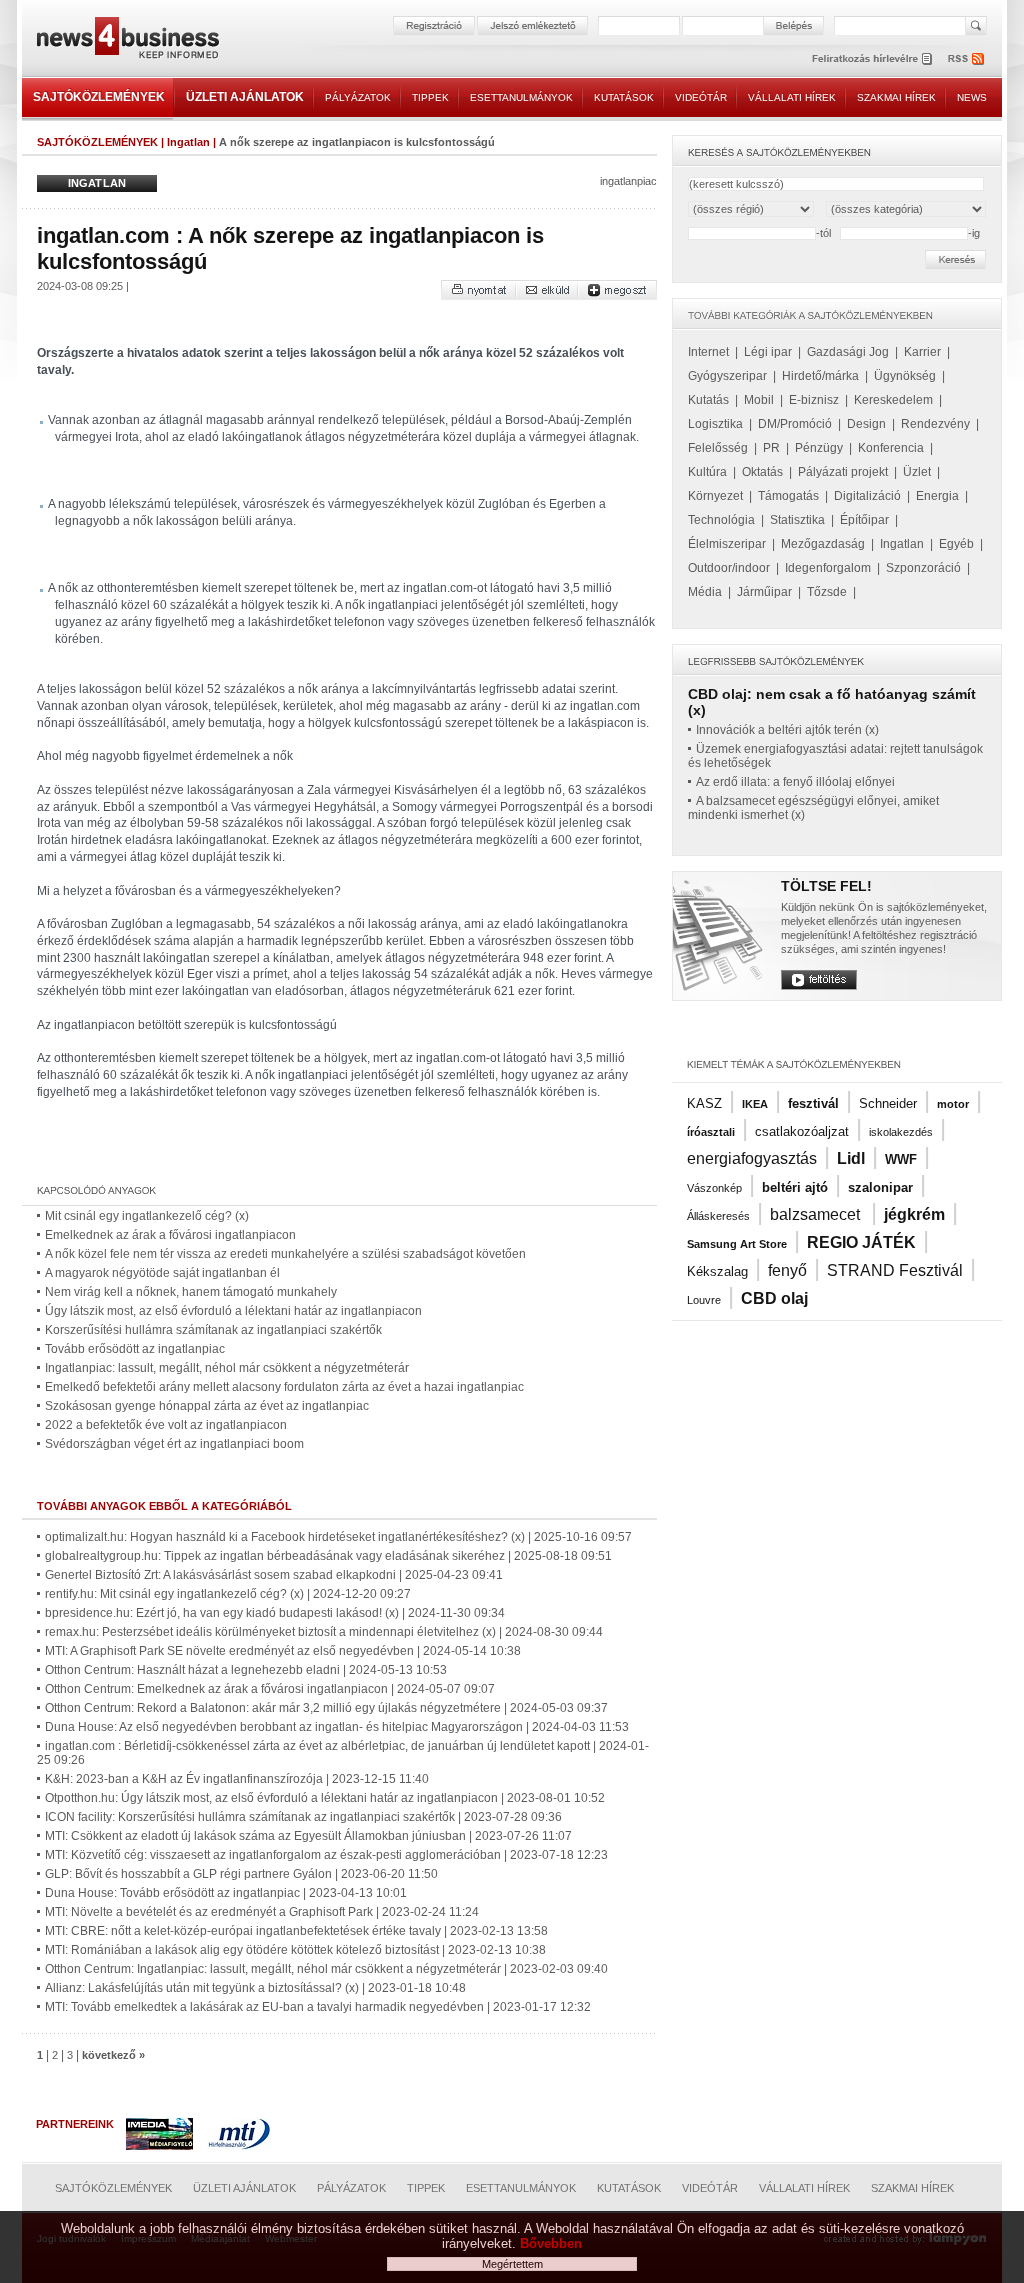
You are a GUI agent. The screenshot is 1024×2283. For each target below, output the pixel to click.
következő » (113, 2055)
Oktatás (762, 472)
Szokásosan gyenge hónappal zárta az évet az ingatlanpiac (207, 1406)
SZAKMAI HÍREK (896, 97)
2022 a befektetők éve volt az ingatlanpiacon (166, 1425)
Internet (708, 352)
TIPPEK (430, 97)
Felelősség (718, 448)
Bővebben (551, 2243)
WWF (901, 1159)
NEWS (972, 97)
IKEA (755, 1104)
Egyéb (956, 544)
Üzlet (917, 472)
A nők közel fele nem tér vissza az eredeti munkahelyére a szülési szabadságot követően (285, 1254)
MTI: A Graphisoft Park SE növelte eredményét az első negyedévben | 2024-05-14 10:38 (283, 1651)
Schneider (888, 1103)
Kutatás (708, 400)
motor (953, 1104)
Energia (937, 496)
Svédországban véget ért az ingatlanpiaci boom (174, 1444)
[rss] (967, 58)
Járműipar (764, 592)
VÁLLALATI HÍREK (792, 97)
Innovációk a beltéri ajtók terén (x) (787, 730)
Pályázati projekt (843, 472)
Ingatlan (188, 142)
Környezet (715, 496)
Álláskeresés (718, 1216)
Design (866, 424)
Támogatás (788, 496)
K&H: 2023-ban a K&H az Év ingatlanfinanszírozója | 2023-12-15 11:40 (237, 1779)
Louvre (704, 1300)
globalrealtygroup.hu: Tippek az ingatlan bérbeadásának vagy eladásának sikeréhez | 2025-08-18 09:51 (328, 1556)
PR (771, 448)
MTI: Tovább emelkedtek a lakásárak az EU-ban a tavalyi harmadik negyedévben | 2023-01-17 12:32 (318, 2007)
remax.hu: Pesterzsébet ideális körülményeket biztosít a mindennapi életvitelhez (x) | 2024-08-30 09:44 (324, 1632)
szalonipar (880, 1187)
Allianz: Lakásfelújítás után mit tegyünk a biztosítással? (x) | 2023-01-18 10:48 (255, 1988)
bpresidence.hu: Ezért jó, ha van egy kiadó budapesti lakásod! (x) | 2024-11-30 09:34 (275, 1613)
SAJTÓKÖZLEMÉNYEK (99, 97)
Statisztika (797, 520)
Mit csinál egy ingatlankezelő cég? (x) (147, 1216)
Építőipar (864, 520)
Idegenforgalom (828, 568)
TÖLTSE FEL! (826, 886)
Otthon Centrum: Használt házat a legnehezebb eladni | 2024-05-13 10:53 (246, 1670)
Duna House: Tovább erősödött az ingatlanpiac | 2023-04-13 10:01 (226, 1893)
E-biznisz (814, 400)
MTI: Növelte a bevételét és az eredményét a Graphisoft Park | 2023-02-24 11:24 (262, 1912)
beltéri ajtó (795, 1187)
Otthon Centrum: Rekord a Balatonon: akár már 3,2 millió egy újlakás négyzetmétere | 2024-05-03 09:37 (326, 1708)
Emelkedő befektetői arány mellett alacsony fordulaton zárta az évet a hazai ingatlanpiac (284, 1387)
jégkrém (914, 1214)
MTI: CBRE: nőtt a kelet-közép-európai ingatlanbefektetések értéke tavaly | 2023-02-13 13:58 (296, 1931)
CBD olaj (774, 1298)
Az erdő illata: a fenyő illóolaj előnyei (795, 782)
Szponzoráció (923, 568)
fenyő (787, 1270)
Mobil (759, 400)
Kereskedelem (893, 400)
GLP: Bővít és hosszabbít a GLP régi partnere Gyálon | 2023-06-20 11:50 (241, 1874)
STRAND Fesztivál (895, 1270)
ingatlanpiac (628, 181)
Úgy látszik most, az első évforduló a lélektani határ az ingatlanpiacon (233, 1311)
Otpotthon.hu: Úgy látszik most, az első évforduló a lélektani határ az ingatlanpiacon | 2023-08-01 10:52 (325, 1798)
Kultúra (707, 472)
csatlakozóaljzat (802, 1131)
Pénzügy (819, 448)
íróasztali (711, 1132)
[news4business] (127, 40)
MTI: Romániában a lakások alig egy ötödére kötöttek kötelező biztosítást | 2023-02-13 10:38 (295, 1950)
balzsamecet (817, 1214)
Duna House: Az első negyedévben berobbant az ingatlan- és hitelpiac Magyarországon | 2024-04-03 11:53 (337, 1727)
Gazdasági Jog (848, 352)
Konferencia (891, 448)
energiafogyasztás (752, 1158)
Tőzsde (827, 592)
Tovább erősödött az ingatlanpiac (135, 1349)
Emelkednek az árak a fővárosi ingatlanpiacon (170, 1235)
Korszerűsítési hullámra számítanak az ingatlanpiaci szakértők (213, 1330)
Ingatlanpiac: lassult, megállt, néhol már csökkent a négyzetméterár (227, 1368)
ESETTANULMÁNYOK (521, 97)
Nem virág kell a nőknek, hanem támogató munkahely (191, 1292)
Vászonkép (714, 1188)
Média (705, 592)
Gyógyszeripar (727, 376)
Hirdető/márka (820, 376)
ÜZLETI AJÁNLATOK (245, 97)
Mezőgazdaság (823, 544)
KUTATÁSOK (624, 97)
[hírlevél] (872, 58)
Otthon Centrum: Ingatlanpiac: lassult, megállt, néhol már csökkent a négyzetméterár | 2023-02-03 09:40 (326, 1969)
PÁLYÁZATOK (358, 97)
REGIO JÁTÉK (861, 1242)
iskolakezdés (901, 1132)
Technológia (721, 520)
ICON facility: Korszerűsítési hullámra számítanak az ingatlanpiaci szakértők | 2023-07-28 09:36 (303, 1817)
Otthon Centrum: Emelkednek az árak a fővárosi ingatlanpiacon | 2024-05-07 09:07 (270, 1689)
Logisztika (715, 424)
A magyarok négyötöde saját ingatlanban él (162, 1273)
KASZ (704, 1103)
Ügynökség (905, 376)
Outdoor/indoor (729, 568)
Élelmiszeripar (727, 544)
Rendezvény (935, 424)
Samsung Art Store (737, 1244)
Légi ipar (768, 352)
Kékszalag (717, 1271)
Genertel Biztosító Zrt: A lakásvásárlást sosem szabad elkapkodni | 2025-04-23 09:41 (274, 1575)
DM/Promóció (795, 424)
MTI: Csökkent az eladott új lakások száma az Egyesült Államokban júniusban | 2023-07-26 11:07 (308, 1836)
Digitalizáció (867, 496)
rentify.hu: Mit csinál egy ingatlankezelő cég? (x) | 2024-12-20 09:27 (228, 1594)
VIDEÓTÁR (701, 97)
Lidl (851, 1158)
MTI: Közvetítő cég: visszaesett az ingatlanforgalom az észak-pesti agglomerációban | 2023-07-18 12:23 (326, 1855)
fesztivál (813, 1103)
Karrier (922, 352)
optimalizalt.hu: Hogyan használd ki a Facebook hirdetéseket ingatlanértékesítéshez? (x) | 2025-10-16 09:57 (338, 1537)
